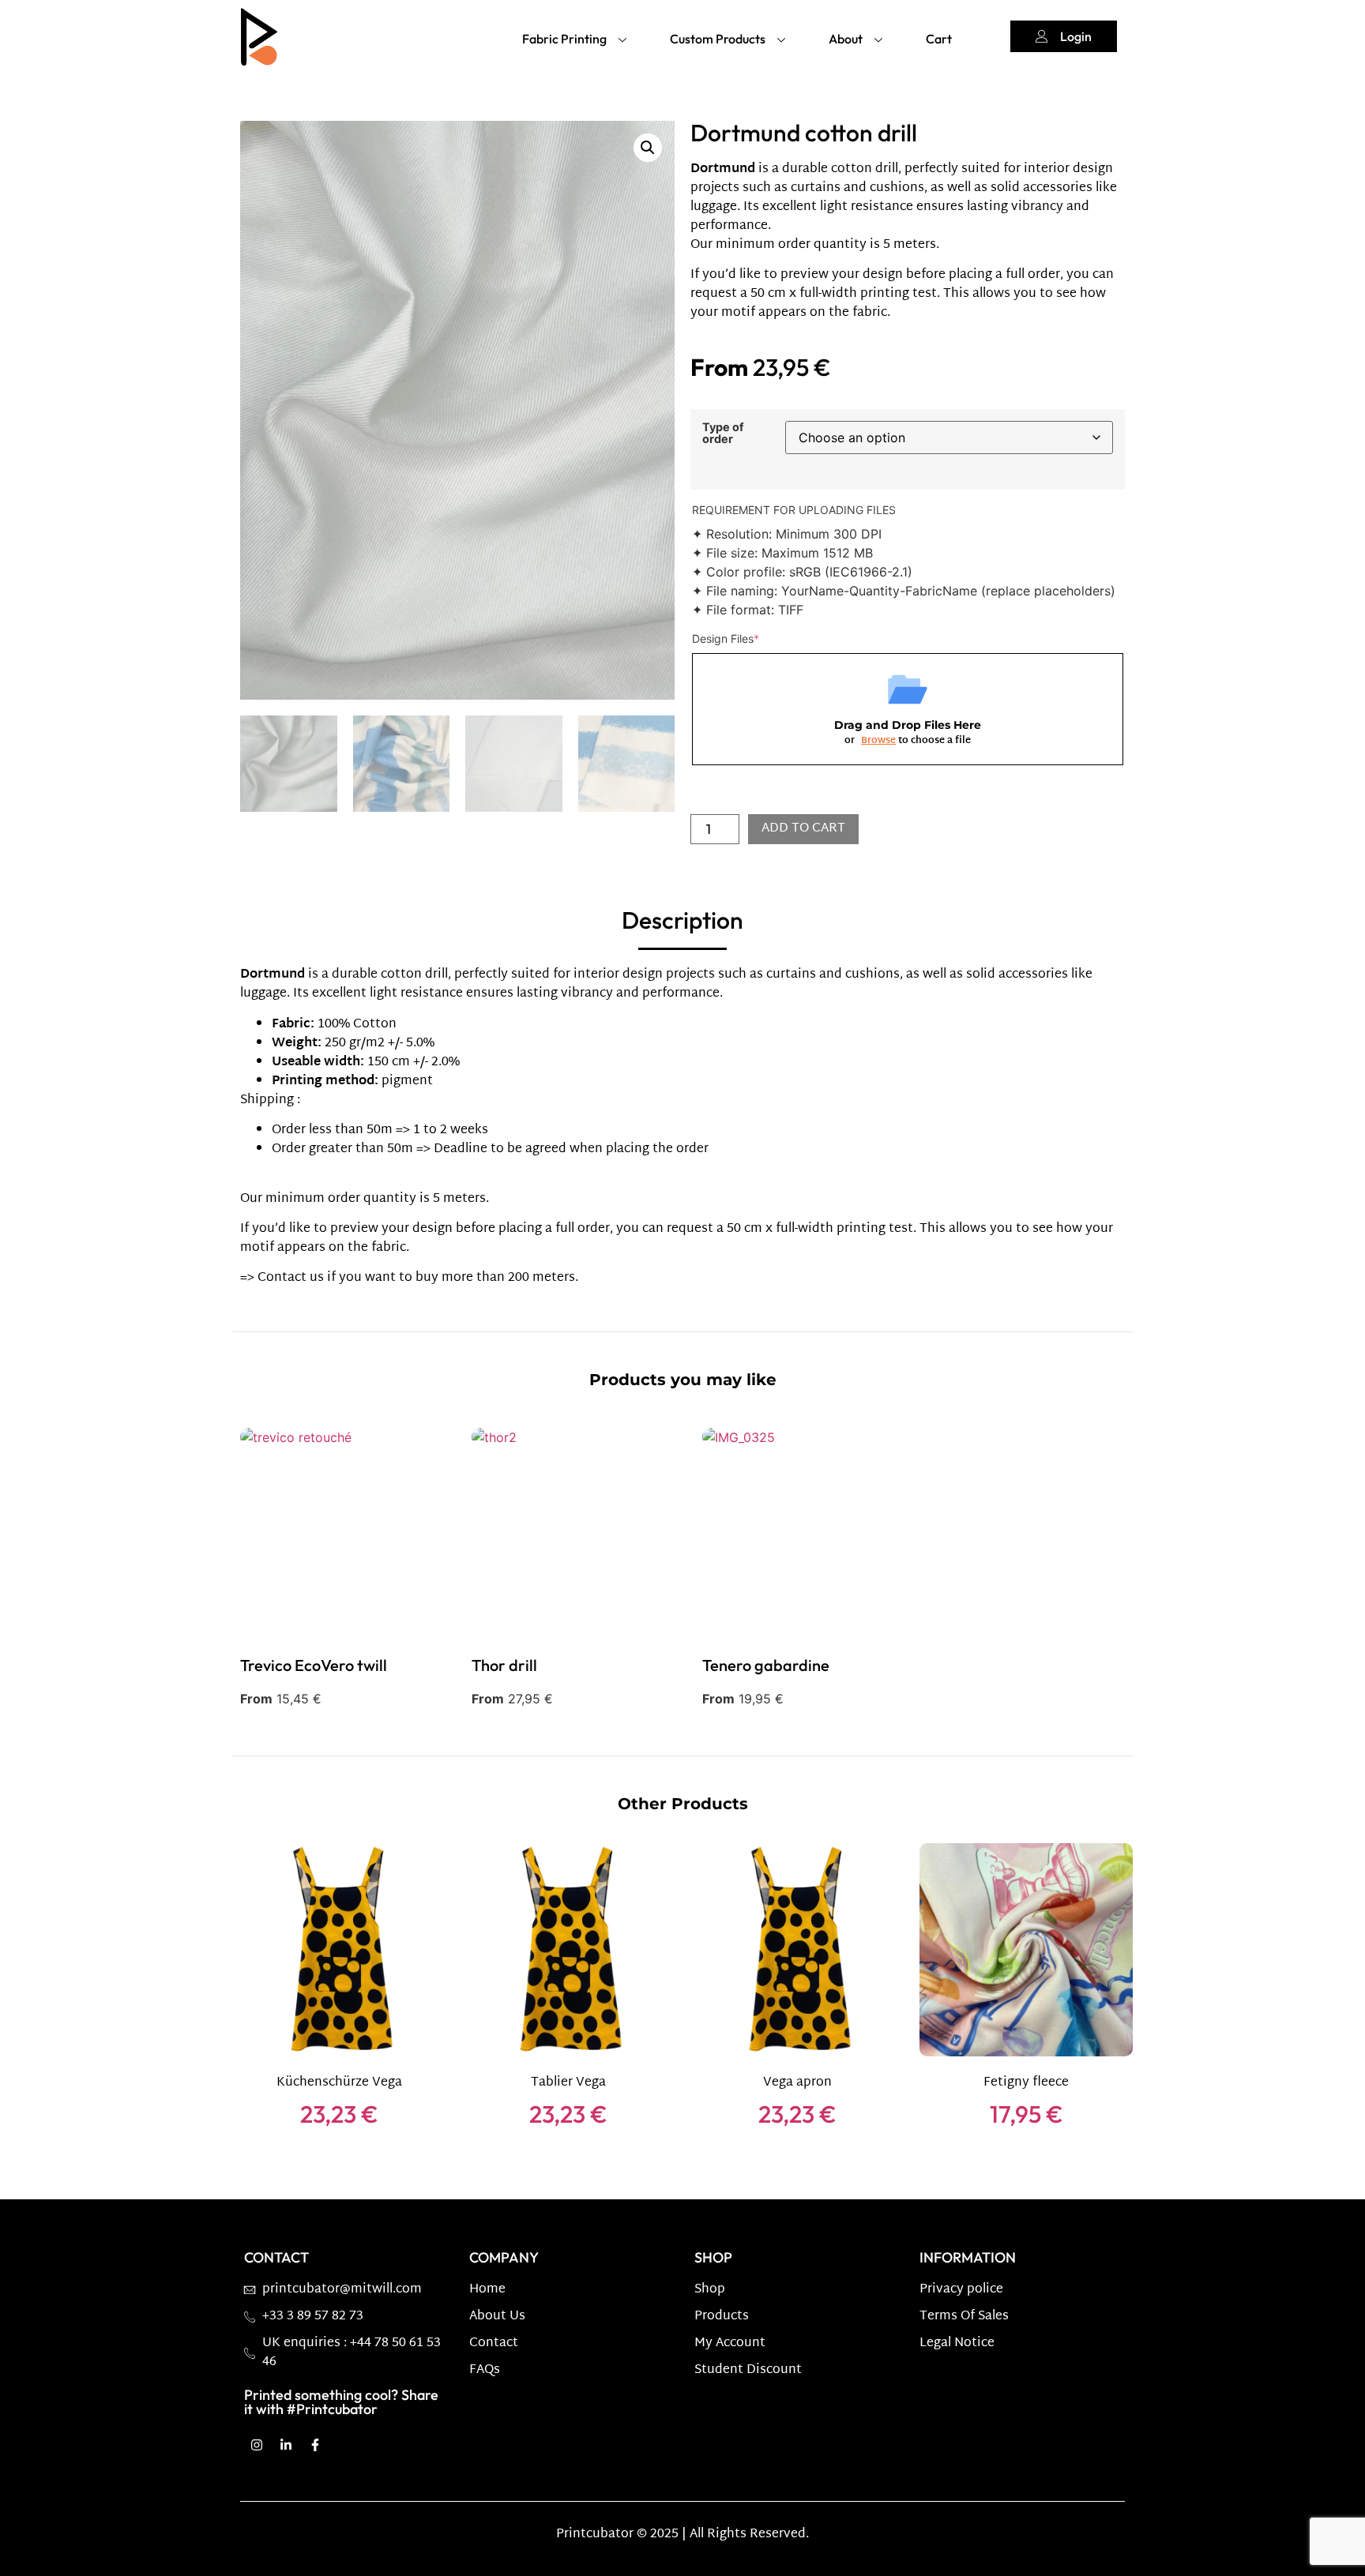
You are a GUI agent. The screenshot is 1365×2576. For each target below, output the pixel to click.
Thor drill (504, 1665)
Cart (939, 39)
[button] (648, 148)
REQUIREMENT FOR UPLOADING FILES (794, 510)
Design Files (726, 638)
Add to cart (803, 829)
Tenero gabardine (766, 1665)
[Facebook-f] (315, 2445)
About (846, 39)
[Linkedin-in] (286, 2445)
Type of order (723, 433)
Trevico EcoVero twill (314, 1665)
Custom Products (718, 39)
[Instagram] (257, 2445)
